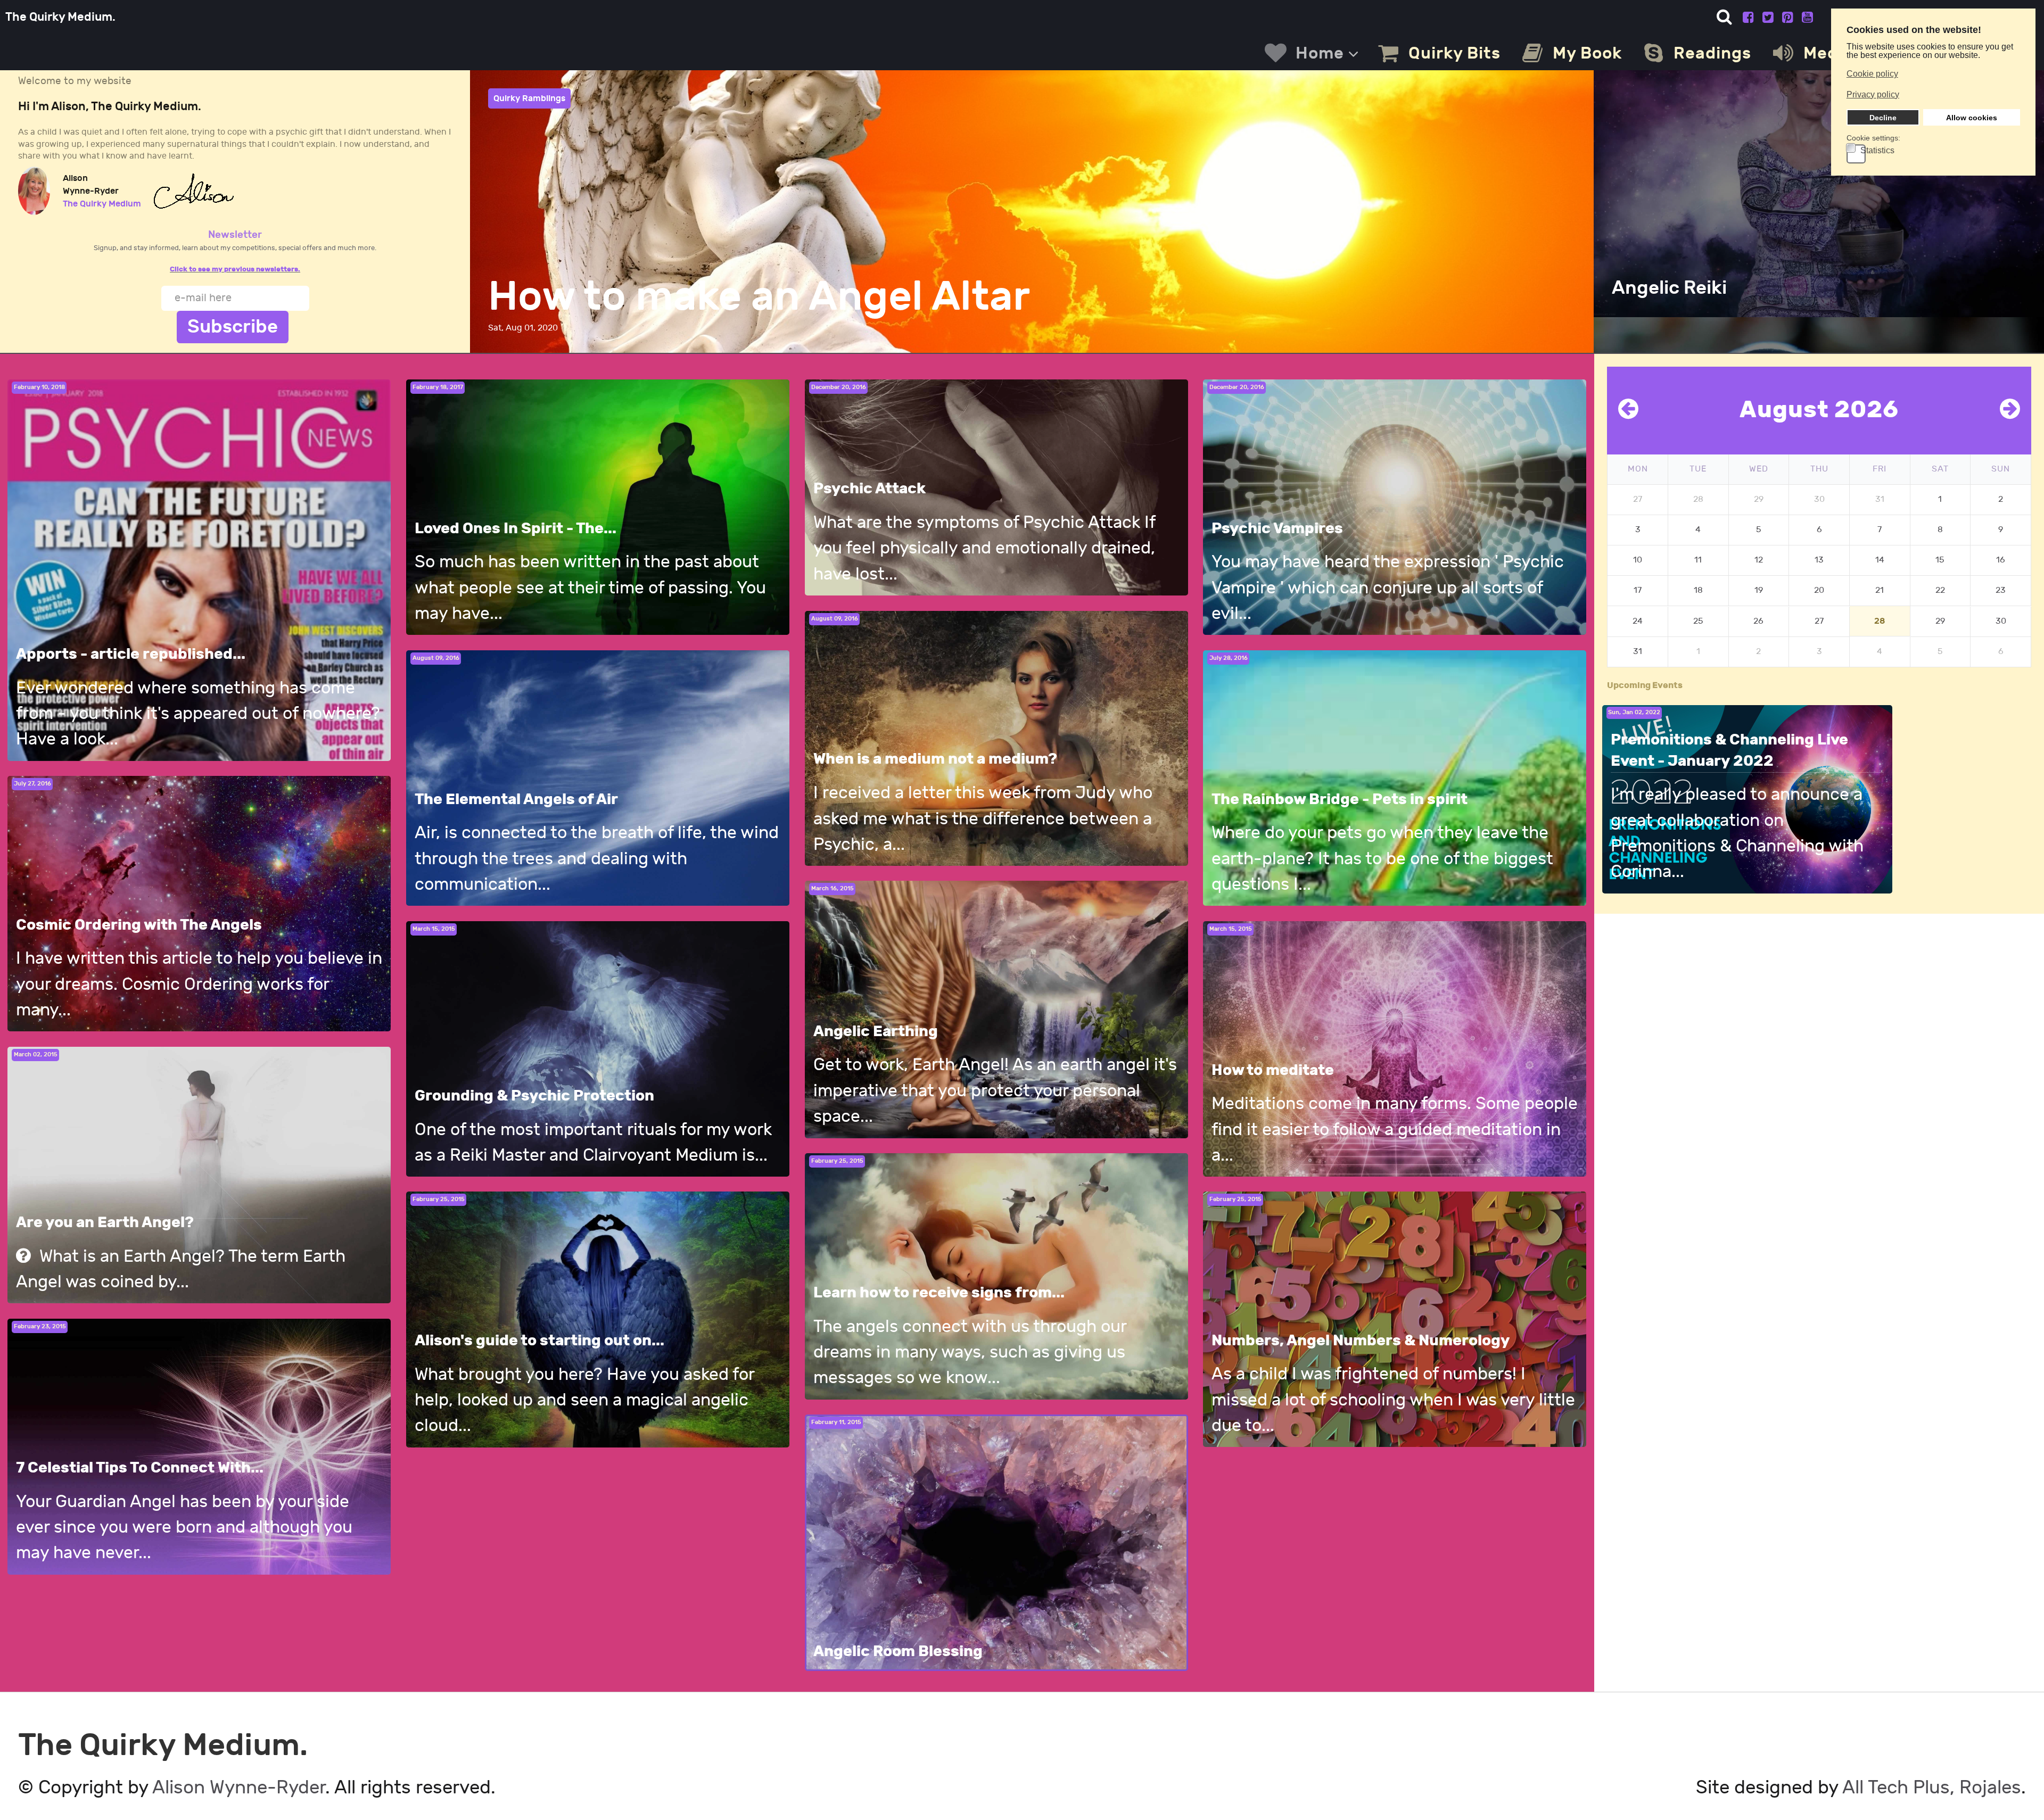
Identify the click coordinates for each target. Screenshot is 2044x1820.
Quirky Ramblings (529, 98)
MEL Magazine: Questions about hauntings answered (1007, 297)
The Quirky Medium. (60, 17)
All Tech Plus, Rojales (1932, 1788)
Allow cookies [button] (1972, 118)
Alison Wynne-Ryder (239, 1788)
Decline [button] (1883, 118)
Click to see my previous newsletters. (235, 269)
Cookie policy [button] (1872, 74)
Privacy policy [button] (1873, 94)
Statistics (1877, 151)
